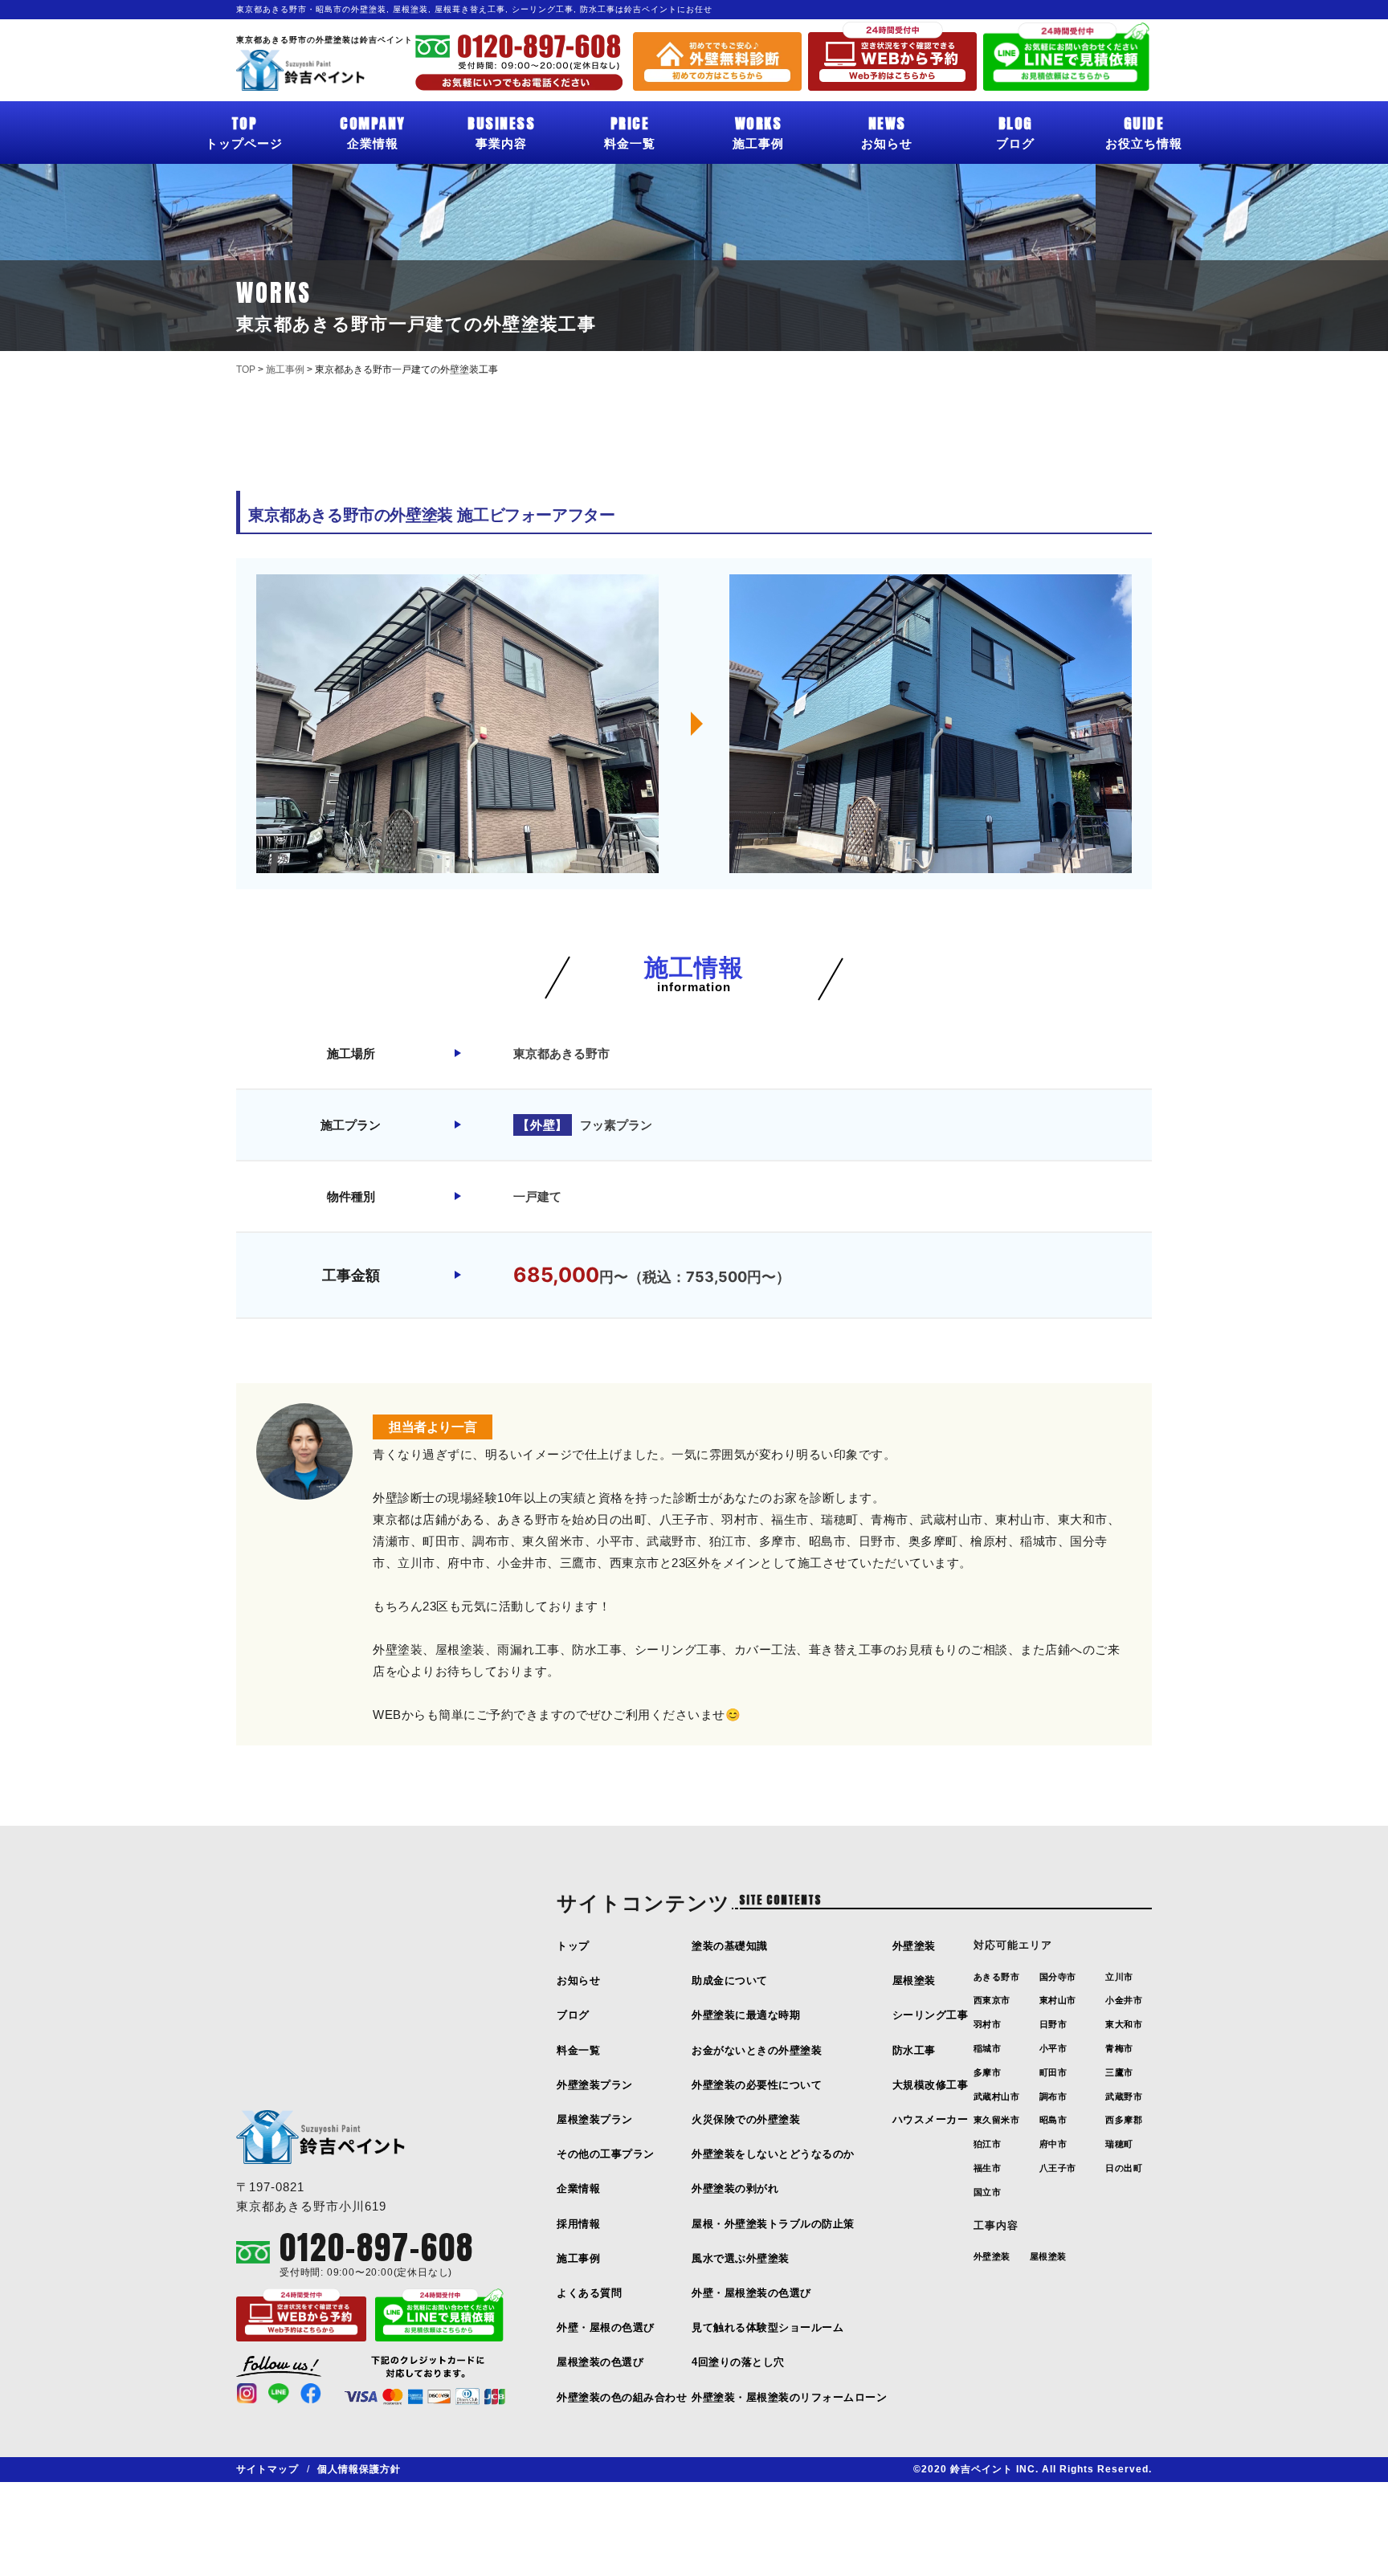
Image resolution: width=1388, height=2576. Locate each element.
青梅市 (1119, 2048)
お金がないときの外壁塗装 (757, 2050)
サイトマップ (267, 2469)
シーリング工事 (931, 2015)
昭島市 (1053, 2120)
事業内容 (501, 131)
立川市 (1119, 1977)
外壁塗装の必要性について (757, 2085)
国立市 (988, 2192)
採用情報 (578, 2224)
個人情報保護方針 (359, 2469)
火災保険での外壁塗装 (746, 2119)
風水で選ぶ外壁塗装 (741, 2258)
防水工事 (914, 2050)
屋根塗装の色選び (600, 2362)
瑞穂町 (1119, 2144)
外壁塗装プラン (595, 2085)
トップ (573, 1946)
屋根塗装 (914, 1980)
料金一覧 (630, 131)
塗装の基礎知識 (730, 1946)
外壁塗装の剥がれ (735, 2188)
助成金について (730, 1980)
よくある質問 (589, 2293)
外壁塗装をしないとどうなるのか (773, 2154)
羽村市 (988, 2024)
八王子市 (1058, 2168)
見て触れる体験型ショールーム (767, 2327)
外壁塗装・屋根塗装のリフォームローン (789, 2397)
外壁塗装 (914, 1946)
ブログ (1015, 131)
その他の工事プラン (606, 2154)
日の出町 (1124, 2168)
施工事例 (758, 131)
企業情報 (373, 131)
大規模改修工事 (931, 2085)
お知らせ (887, 131)
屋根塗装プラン (595, 2119)
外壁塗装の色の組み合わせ (622, 2397)
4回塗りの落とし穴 (738, 2362)
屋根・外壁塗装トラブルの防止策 (773, 2224)
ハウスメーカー (931, 2119)
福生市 (988, 2168)
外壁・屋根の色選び (606, 2327)
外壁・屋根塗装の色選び (751, 2293)
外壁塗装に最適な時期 (746, 2015)
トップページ (244, 131)
